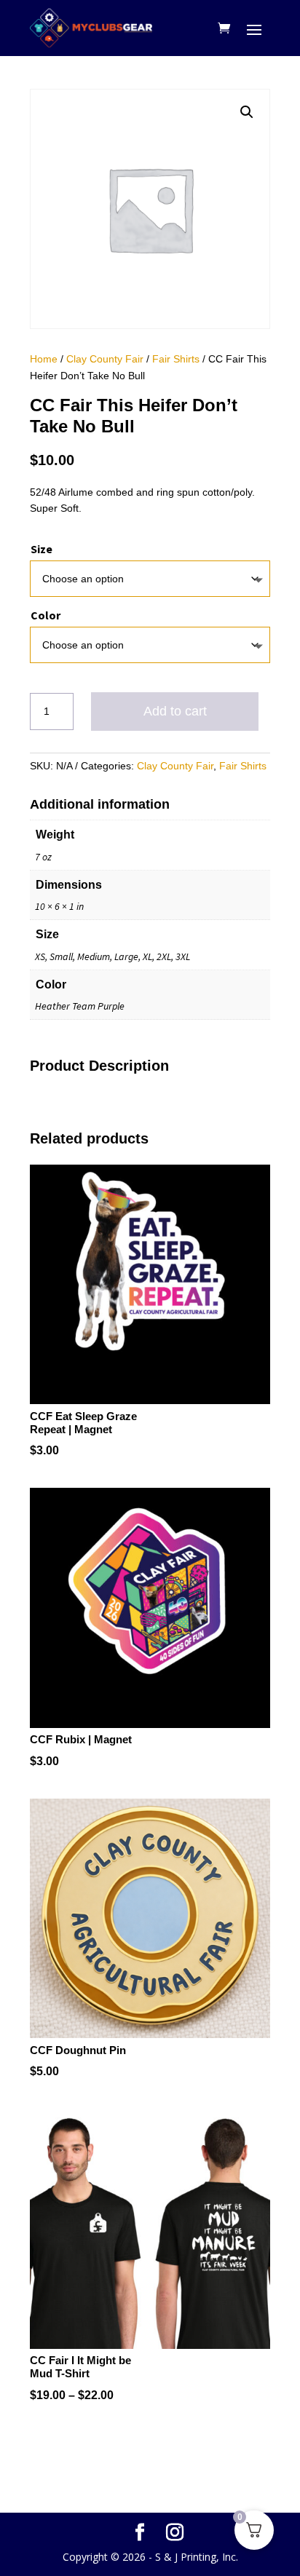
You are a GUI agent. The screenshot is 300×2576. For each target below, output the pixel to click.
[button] (247, 112)
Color (46, 615)
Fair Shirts (176, 359)
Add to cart (175, 711)
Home (44, 359)
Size (42, 549)
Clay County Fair (105, 359)
